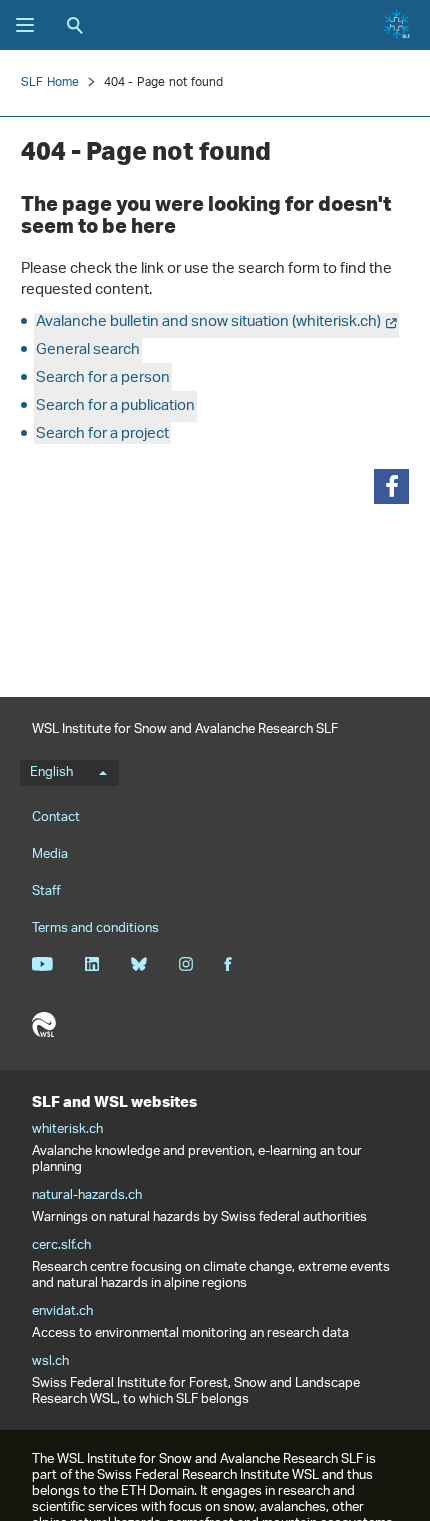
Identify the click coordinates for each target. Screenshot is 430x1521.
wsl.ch (50, 1362)
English (51, 773)
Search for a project (102, 434)
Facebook (228, 964)
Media (50, 854)
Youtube (42, 964)
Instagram (185, 964)
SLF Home (50, 82)
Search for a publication (115, 406)
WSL (44, 1025)
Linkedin (91, 964)
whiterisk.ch (67, 1130)
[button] (391, 486)
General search (88, 350)
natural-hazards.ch (87, 1196)
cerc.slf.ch (61, 1246)
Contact (56, 817)
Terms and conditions (95, 928)
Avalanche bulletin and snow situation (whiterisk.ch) (208, 322)
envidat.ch (62, 1312)
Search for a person (103, 378)
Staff (46, 891)
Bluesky (138, 964)
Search (75, 25)
